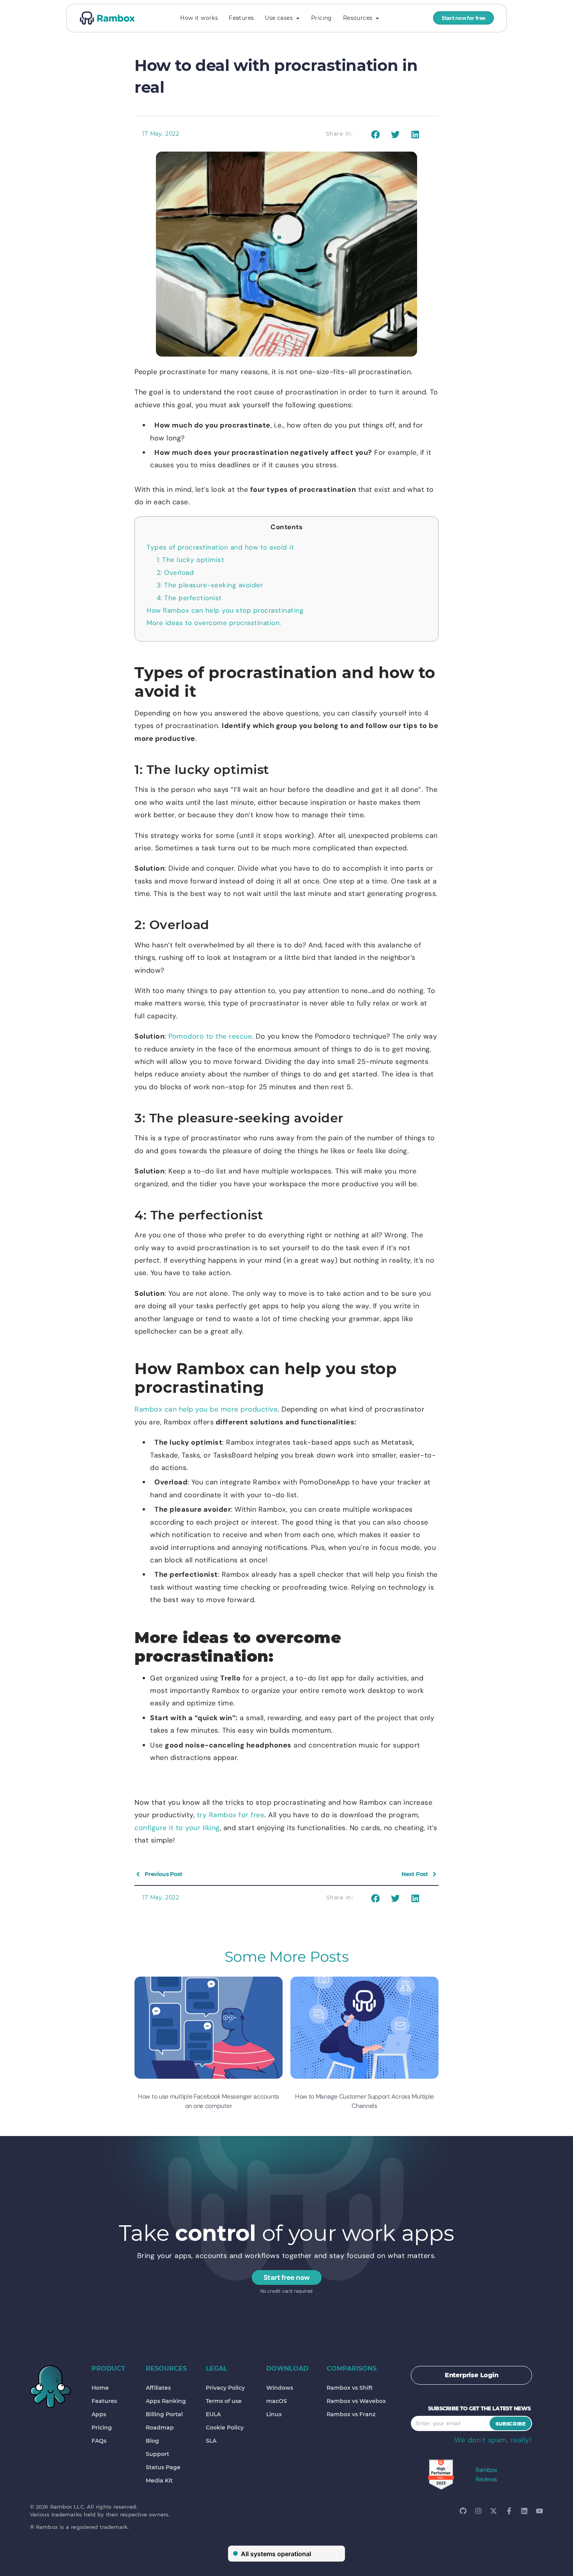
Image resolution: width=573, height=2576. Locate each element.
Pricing (102, 2428)
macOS (277, 2401)
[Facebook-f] (509, 2511)
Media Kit (159, 2481)
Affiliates (158, 2388)
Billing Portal (164, 2414)
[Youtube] (539, 2511)
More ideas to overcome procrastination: (214, 623)
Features (104, 2401)
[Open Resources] (377, 18)
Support (157, 2454)
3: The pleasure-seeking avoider (210, 585)
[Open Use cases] (298, 18)
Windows (280, 2388)
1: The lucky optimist (191, 560)
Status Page (163, 2467)
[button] (375, 135)
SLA (211, 2441)
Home (100, 2388)
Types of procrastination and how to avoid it (220, 547)
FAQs (99, 2441)
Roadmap (160, 2428)
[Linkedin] (524, 2511)
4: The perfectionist (189, 598)
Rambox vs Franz (351, 2414)
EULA (213, 2414)
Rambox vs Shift (350, 2388)
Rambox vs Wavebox (356, 2401)
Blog (152, 2441)
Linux (274, 2414)
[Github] (463, 2511)
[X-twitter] (493, 2511)
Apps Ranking (166, 2401)
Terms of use (224, 2401)
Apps (99, 2414)
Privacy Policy (225, 2388)
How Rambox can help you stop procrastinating (225, 610)
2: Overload (175, 572)
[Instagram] (478, 2511)
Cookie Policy (225, 2428)
